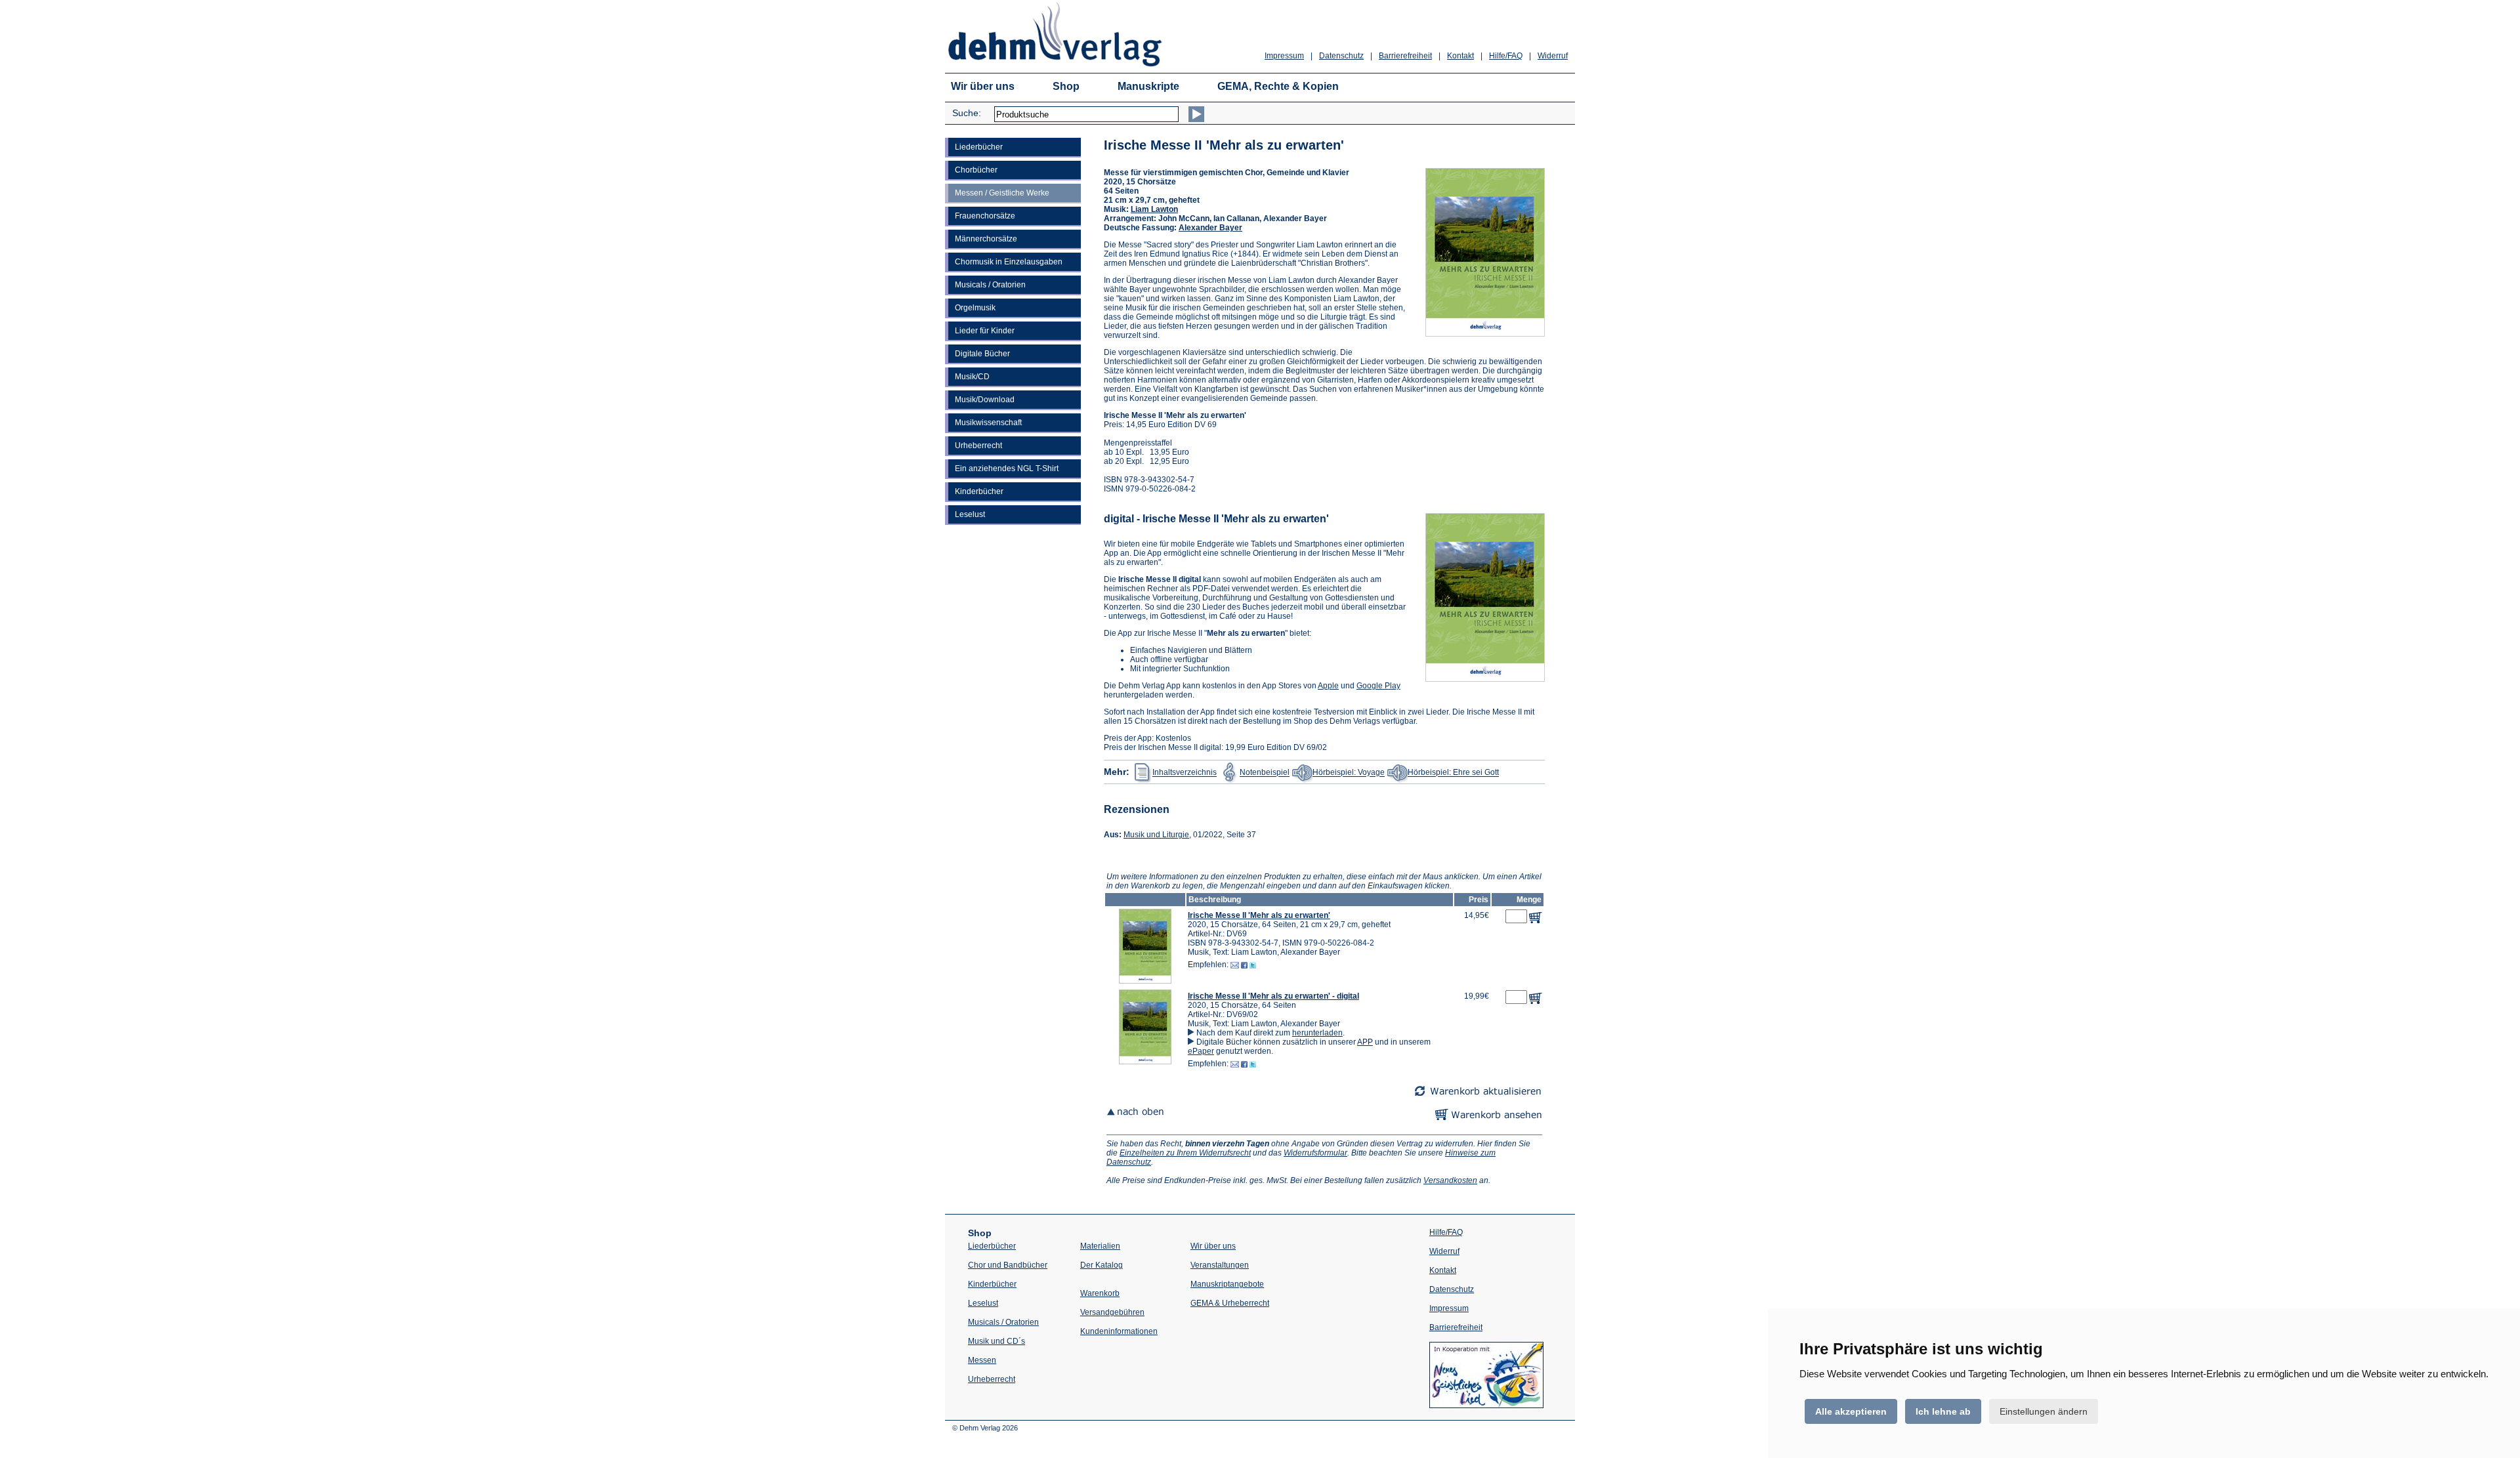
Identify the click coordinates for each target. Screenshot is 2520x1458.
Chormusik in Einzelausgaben (1009, 262)
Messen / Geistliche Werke (1002, 193)
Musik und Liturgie (1156, 835)
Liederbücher (979, 147)
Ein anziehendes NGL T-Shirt (1007, 469)
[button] (1145, 981)
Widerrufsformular (1315, 1153)
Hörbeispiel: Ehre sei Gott (1453, 773)
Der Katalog (1102, 1265)
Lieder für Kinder (985, 331)
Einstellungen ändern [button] (2044, 1411)
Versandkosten (1450, 1180)
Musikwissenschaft (988, 423)
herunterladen (1317, 1033)
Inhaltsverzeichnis (1185, 773)
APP (1365, 1042)
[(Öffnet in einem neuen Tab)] (1486, 1406)
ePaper (1201, 1051)
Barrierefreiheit (1405, 56)
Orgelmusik (975, 308)
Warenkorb (1100, 1293)
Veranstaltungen (1220, 1265)
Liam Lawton (1154, 209)
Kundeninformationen (1119, 1331)
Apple (1328, 686)
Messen (982, 1360)
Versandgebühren (1112, 1312)
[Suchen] (1196, 114)
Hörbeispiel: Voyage (1349, 773)
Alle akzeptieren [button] (1851, 1411)
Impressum (1284, 56)
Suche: (967, 113)
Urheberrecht (978, 446)
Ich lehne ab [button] (1943, 1411)
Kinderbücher (979, 491)
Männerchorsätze (986, 239)
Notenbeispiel (1265, 773)
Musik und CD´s (997, 1341)
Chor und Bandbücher (1008, 1265)
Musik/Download (985, 400)
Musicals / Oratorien (990, 285)
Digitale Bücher (982, 354)
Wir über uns (983, 86)
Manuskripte (1148, 86)
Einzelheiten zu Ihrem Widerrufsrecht (1185, 1153)
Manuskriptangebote (1227, 1284)
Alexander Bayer (1210, 228)
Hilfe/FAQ (1506, 56)
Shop (1066, 86)
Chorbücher (976, 170)
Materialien (1100, 1246)
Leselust (970, 514)
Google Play (1378, 686)
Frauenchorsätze (985, 216)
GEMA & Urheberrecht (1230, 1303)
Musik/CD (972, 377)
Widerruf (1553, 56)
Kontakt (1460, 56)
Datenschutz (1341, 56)
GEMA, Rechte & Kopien (1278, 86)
